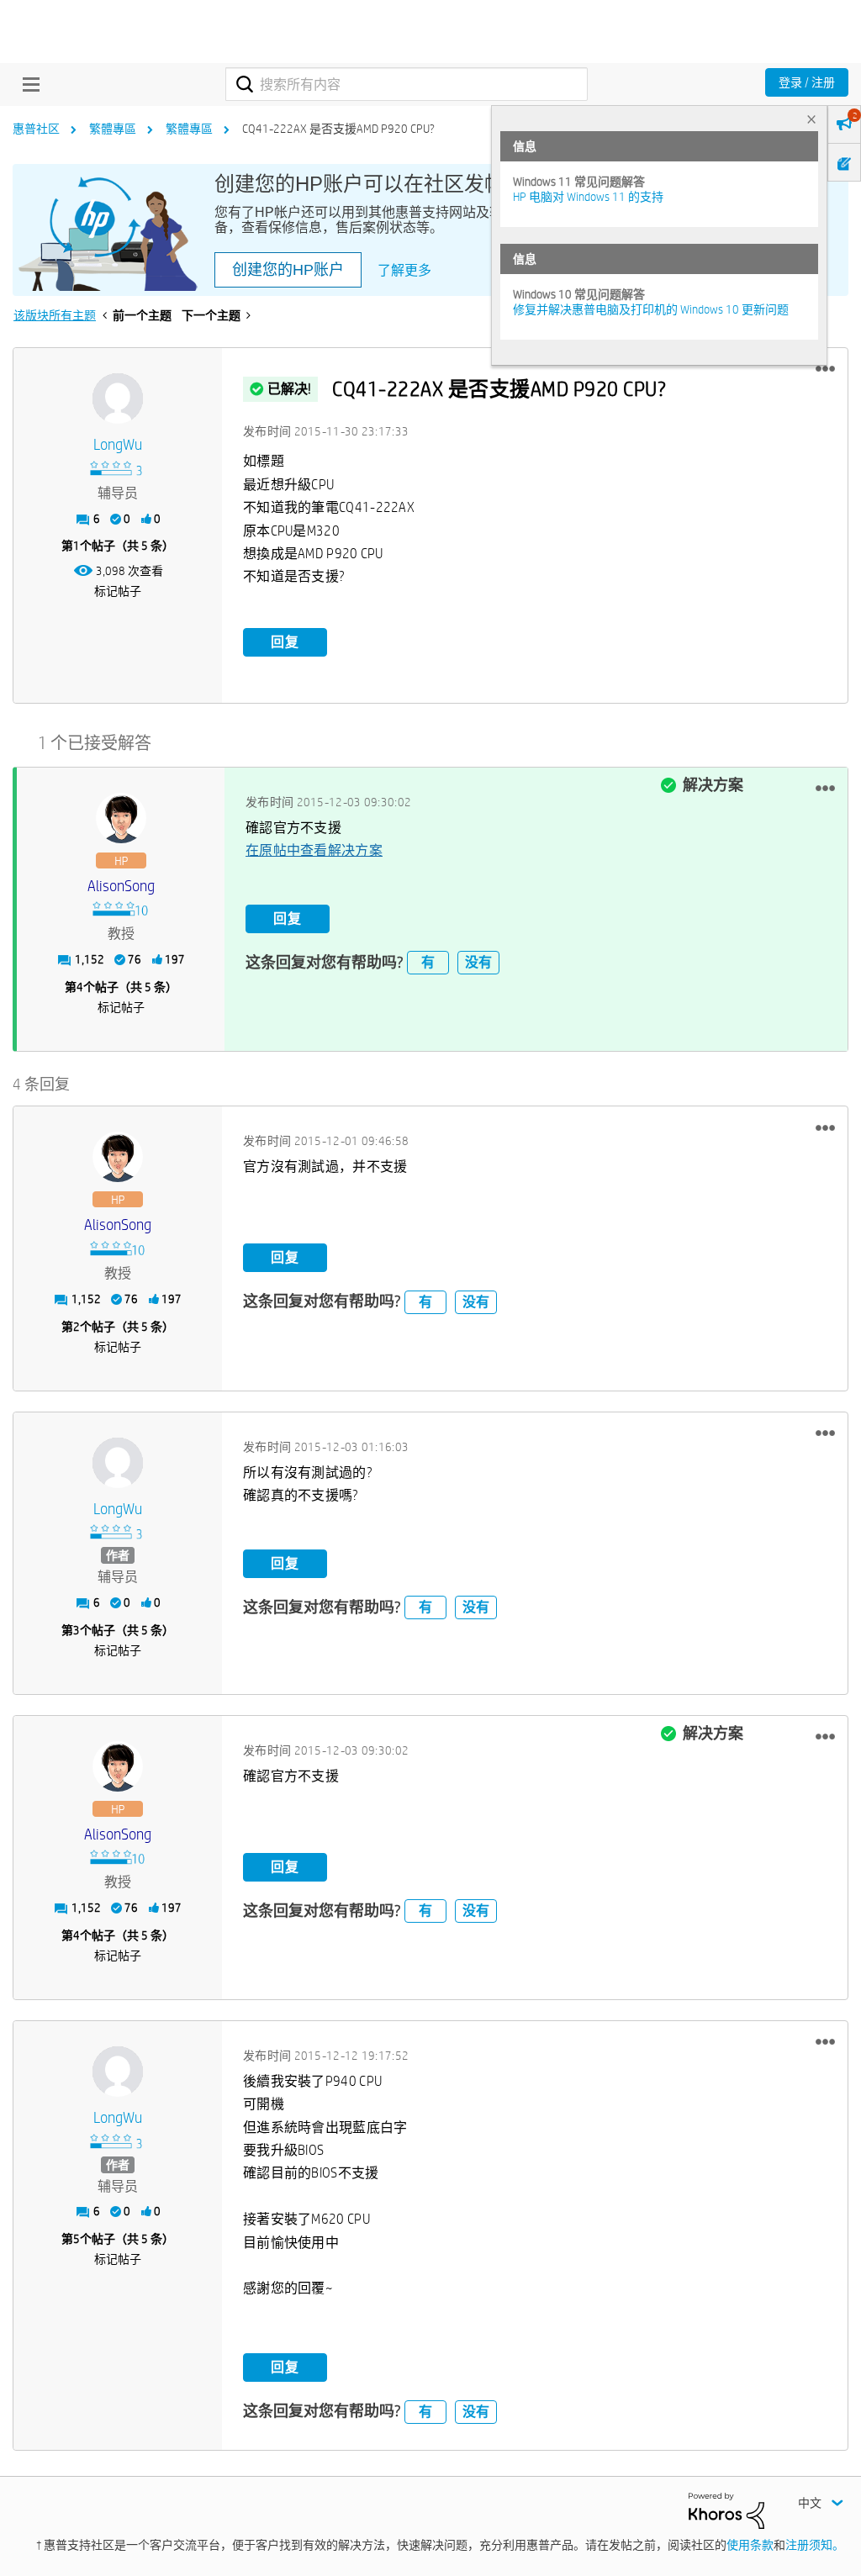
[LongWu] (118, 399)
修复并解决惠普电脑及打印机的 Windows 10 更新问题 (651, 309)
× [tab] (811, 119)
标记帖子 (118, 591)
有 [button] (428, 962)
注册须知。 (815, 2545)
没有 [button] (478, 962)
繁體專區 (113, 129)
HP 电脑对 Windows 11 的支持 (588, 197)
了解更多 (404, 270)
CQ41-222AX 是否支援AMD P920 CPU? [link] (338, 129)
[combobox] (407, 84)
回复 (285, 642)
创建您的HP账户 (288, 270)
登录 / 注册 (807, 82)
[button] (825, 369)
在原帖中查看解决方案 (314, 850)
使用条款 (750, 2545)
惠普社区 (36, 129)
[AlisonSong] (121, 818)
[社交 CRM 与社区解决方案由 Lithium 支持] (726, 2510)
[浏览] (27, 84)
